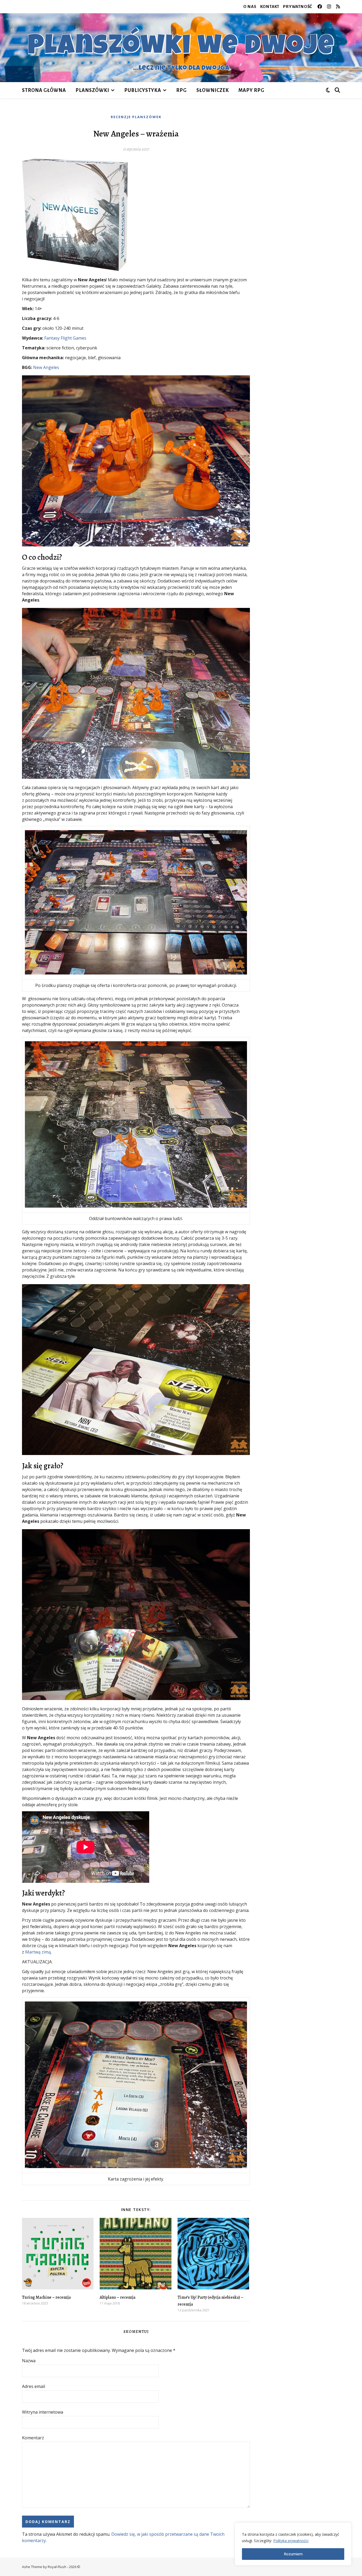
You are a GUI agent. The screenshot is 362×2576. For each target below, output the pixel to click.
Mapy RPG (251, 90)
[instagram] (330, 6)
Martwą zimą (38, 1952)
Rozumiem (293, 2554)
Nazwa (29, 2361)
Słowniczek (213, 90)
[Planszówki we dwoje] (181, 48)
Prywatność (298, 6)
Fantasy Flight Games (65, 338)
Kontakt (270, 6)
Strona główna (44, 90)
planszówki (92, 90)
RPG (182, 90)
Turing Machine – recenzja (46, 2297)
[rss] (338, 6)
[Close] (346, 2527)
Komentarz (33, 2438)
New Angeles (46, 367)
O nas (250, 6)
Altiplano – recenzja (118, 2297)
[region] (293, 2544)
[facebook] (320, 6)
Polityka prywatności (291, 2541)
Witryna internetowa (43, 2412)
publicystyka (143, 90)
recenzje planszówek (136, 117)
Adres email (34, 2386)
